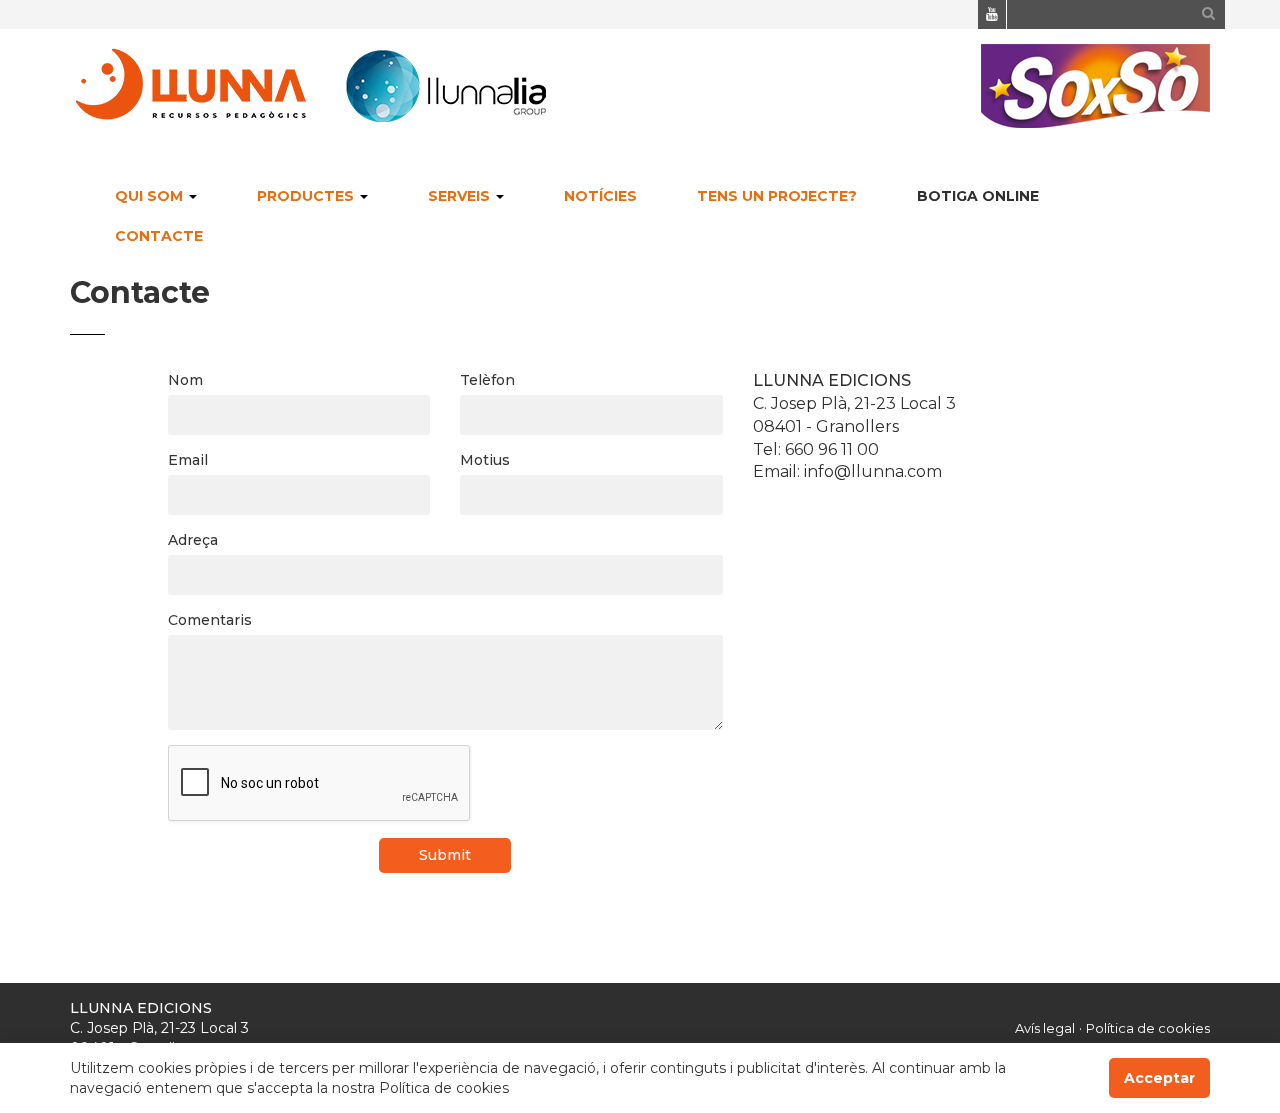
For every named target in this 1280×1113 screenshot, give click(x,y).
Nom (185, 380)
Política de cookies (1148, 1028)
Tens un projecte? (777, 196)
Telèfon (487, 380)
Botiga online (978, 196)
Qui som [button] (151, 196)
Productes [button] (307, 196)
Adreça (193, 540)
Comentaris (210, 620)
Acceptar (1159, 1078)
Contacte (159, 236)
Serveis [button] (461, 196)
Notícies (600, 196)
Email (188, 460)
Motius (485, 460)
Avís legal (1045, 1028)
